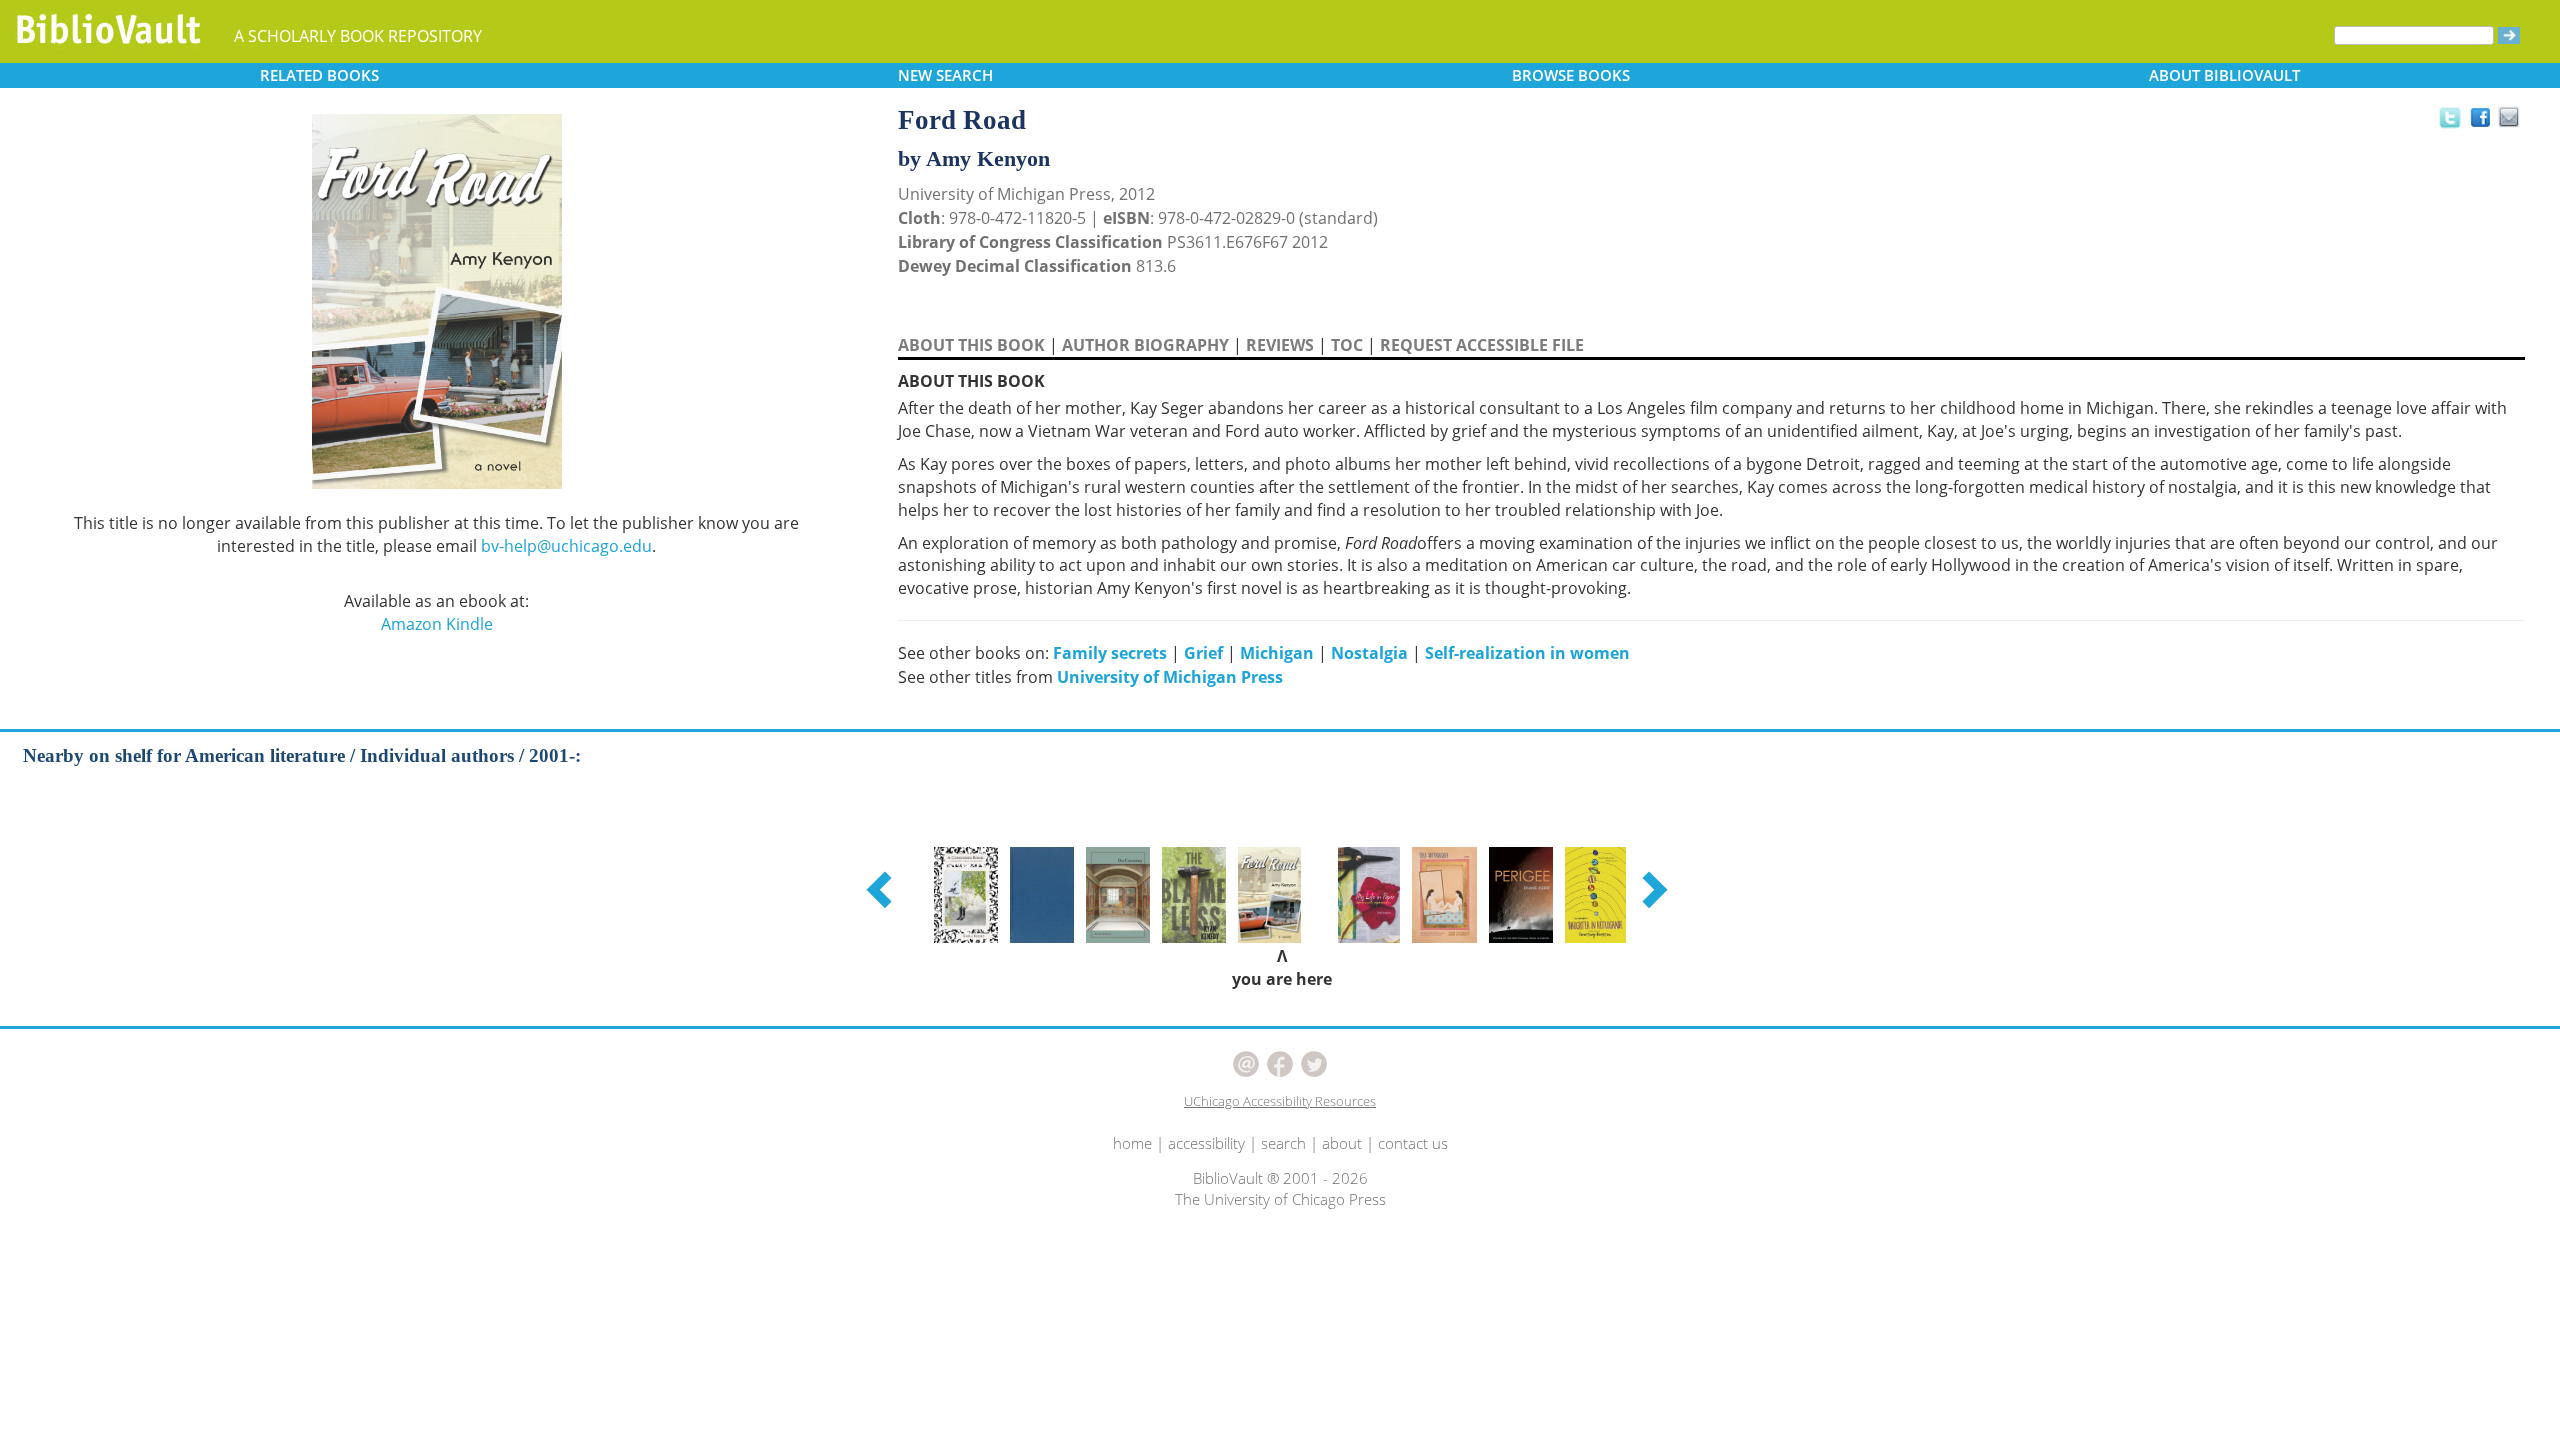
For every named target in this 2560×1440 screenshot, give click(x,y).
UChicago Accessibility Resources (1280, 1101)
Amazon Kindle (437, 624)
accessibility (1206, 1143)
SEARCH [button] (945, 75)
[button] (882, 889)
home (1132, 1143)
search (1283, 1143)
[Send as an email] (2509, 118)
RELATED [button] (319, 75)
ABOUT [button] (2224, 75)
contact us (1413, 1143)
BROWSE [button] (1571, 75)
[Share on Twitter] (2449, 117)
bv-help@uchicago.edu (566, 546)
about (1342, 1143)
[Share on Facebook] (2485, 122)
